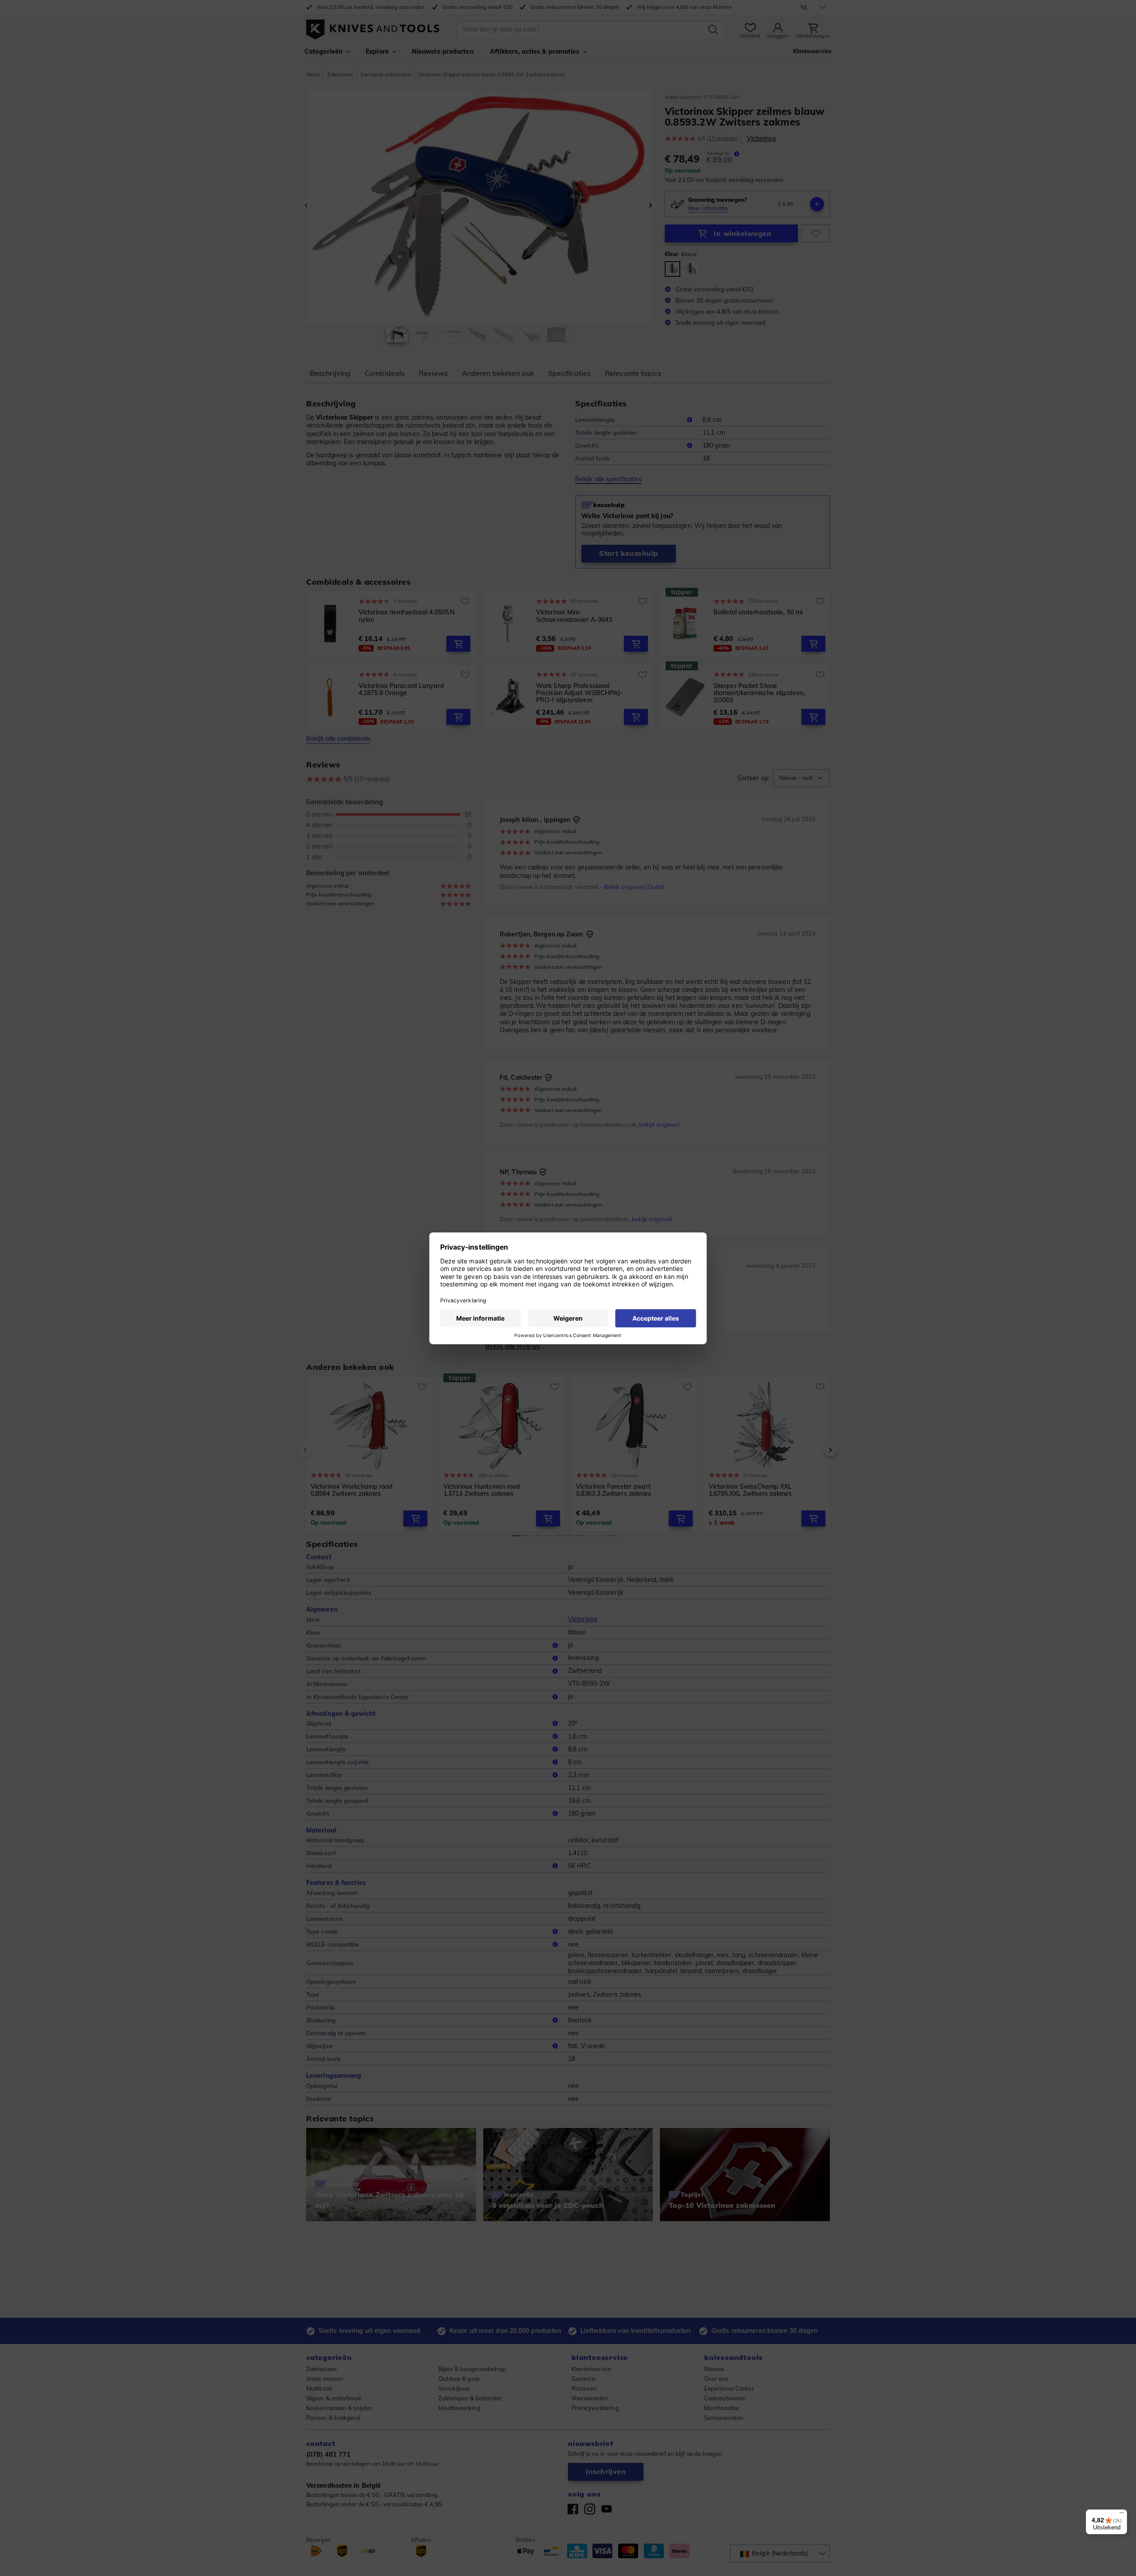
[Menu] (1122, 2515)
